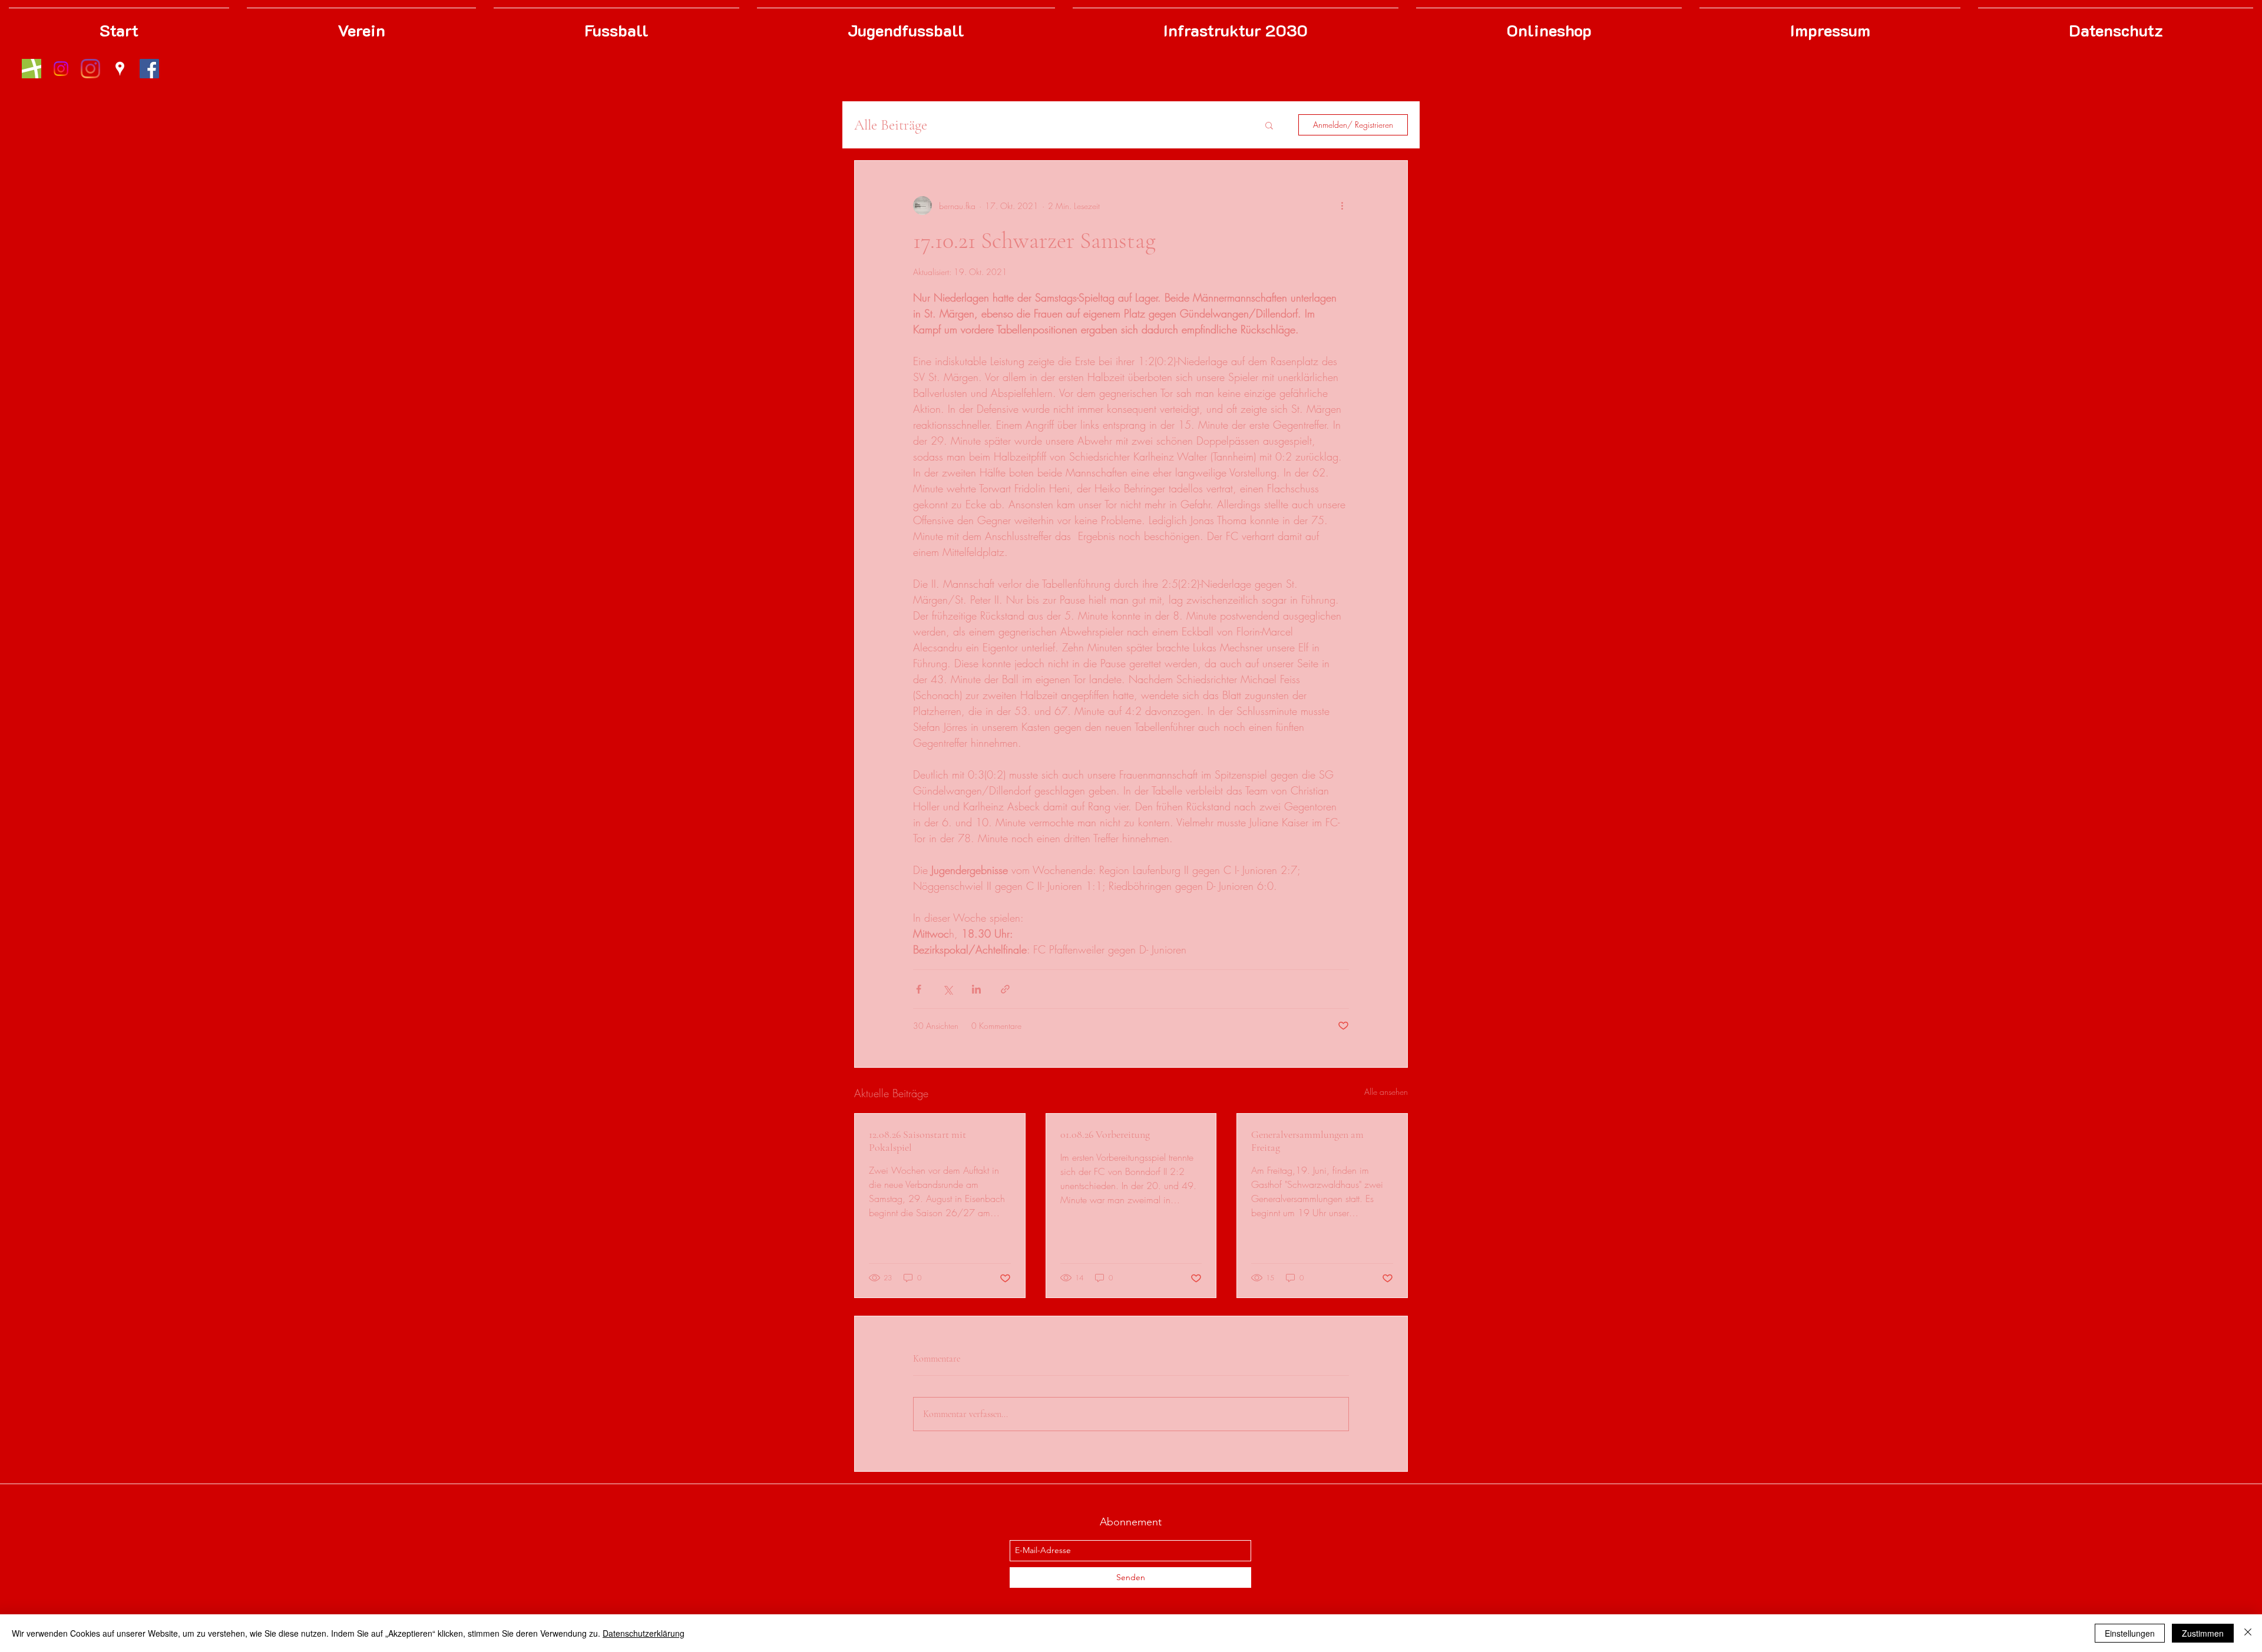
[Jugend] (61, 69)
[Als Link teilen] (1005, 989)
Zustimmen (2203, 1633)
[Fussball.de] (32, 69)
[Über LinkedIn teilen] (976, 989)
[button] (1269, 125)
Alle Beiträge (891, 125)
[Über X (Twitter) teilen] (948, 989)
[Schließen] (2248, 1633)
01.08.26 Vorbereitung (1105, 1134)
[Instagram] (90, 69)
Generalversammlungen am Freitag (1307, 1141)
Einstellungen (2130, 1633)
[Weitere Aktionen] (1342, 206)
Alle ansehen (1386, 1092)
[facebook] (149, 69)
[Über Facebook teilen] (919, 989)
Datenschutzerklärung (644, 1633)
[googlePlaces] (120, 69)
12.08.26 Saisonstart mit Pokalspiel (917, 1141)
